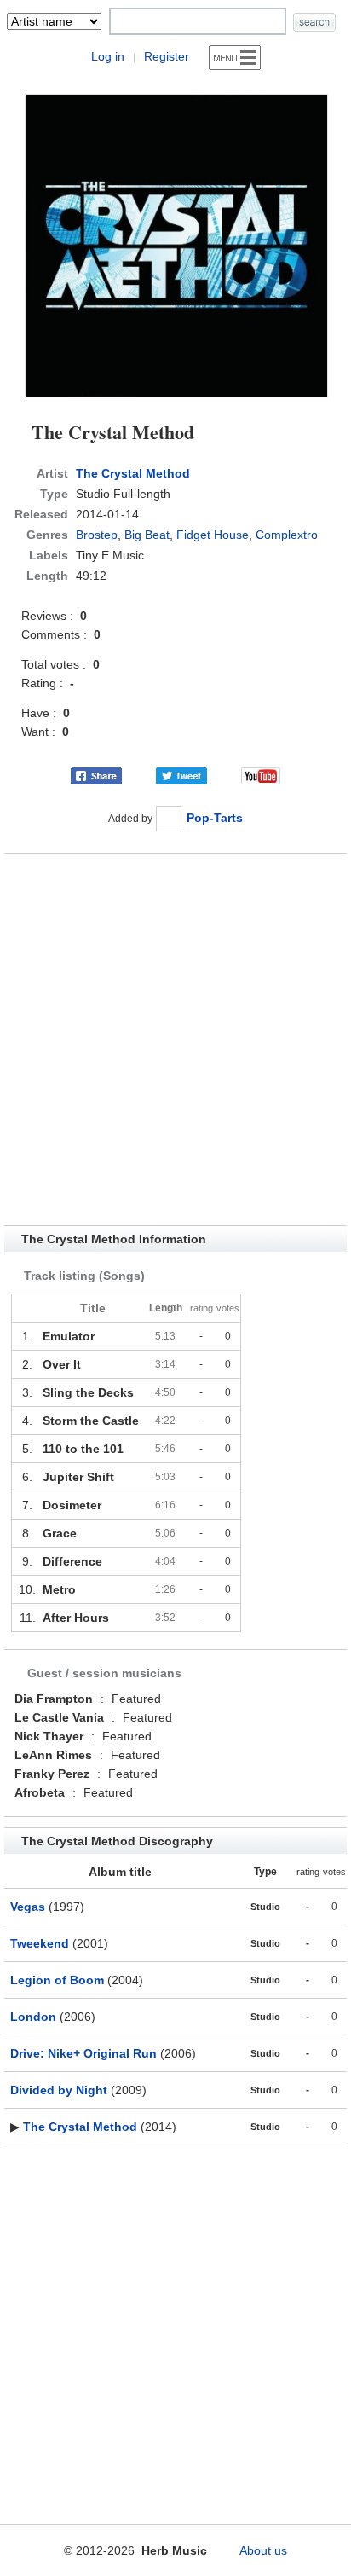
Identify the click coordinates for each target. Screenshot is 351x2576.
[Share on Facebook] (96, 775)
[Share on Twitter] (181, 775)
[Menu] (235, 58)
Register (167, 56)
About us (263, 2550)
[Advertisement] (175, 1039)
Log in (108, 56)
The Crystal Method (133, 473)
